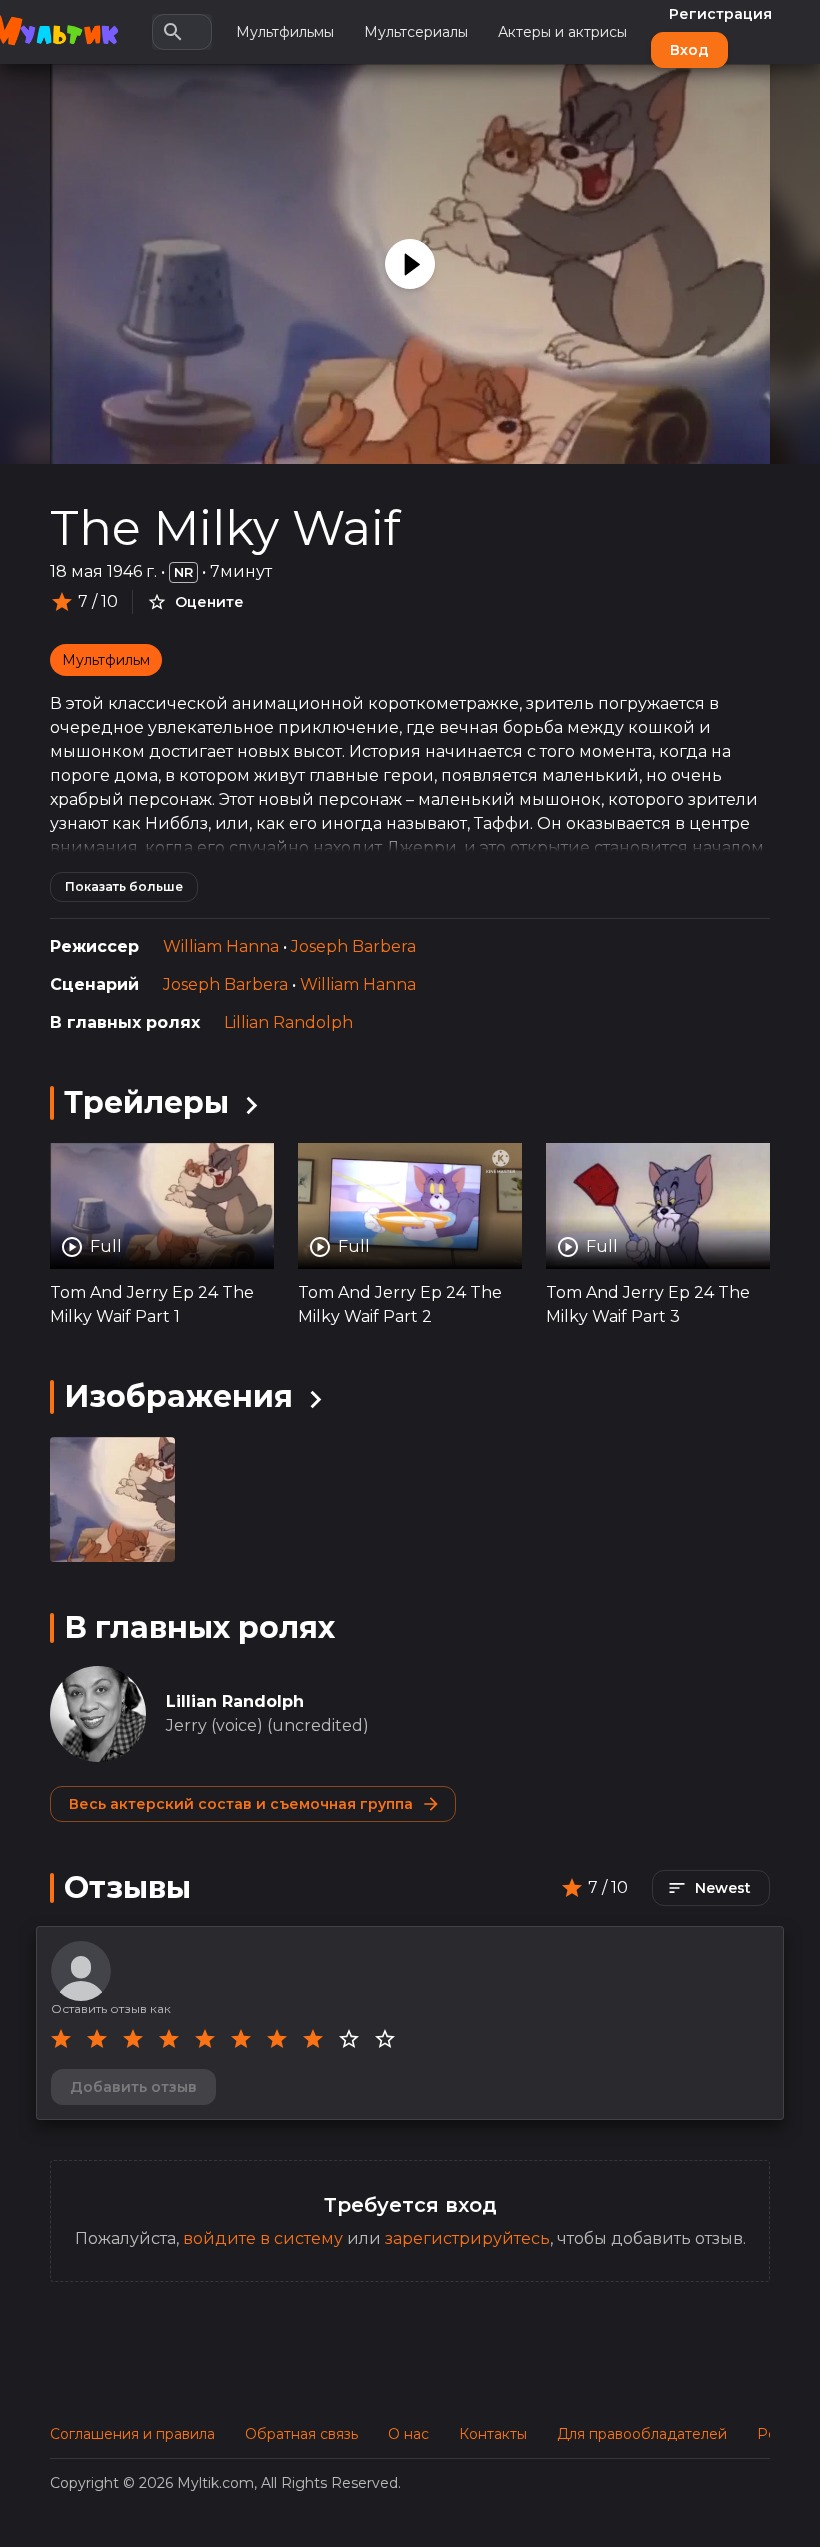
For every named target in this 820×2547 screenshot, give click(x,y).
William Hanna (221, 946)
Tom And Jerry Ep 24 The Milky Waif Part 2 (400, 1304)
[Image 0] (112, 1499)
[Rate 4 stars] (169, 2039)
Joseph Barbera (353, 946)
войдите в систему (263, 2238)
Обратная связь (301, 2434)
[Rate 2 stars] (97, 2039)
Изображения (178, 1396)
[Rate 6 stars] (241, 2039)
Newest (723, 1888)
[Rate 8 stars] (313, 2039)
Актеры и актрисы (562, 32)
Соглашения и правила (132, 2434)
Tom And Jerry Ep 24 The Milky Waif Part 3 (648, 1304)
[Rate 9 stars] (349, 2039)
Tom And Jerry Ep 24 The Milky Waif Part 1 (152, 1304)
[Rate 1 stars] (61, 2039)
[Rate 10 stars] (385, 2039)
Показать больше (124, 886)
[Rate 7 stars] (277, 2039)
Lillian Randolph (288, 1022)
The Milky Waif (225, 528)
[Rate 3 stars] (133, 2039)
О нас (408, 2434)
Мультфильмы (285, 32)
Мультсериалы (416, 32)
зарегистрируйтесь (467, 2238)
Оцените (209, 602)
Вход (689, 50)
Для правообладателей (642, 2434)
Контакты (493, 2434)
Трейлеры (146, 1102)
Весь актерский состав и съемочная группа (241, 1804)
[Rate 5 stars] (205, 2039)
